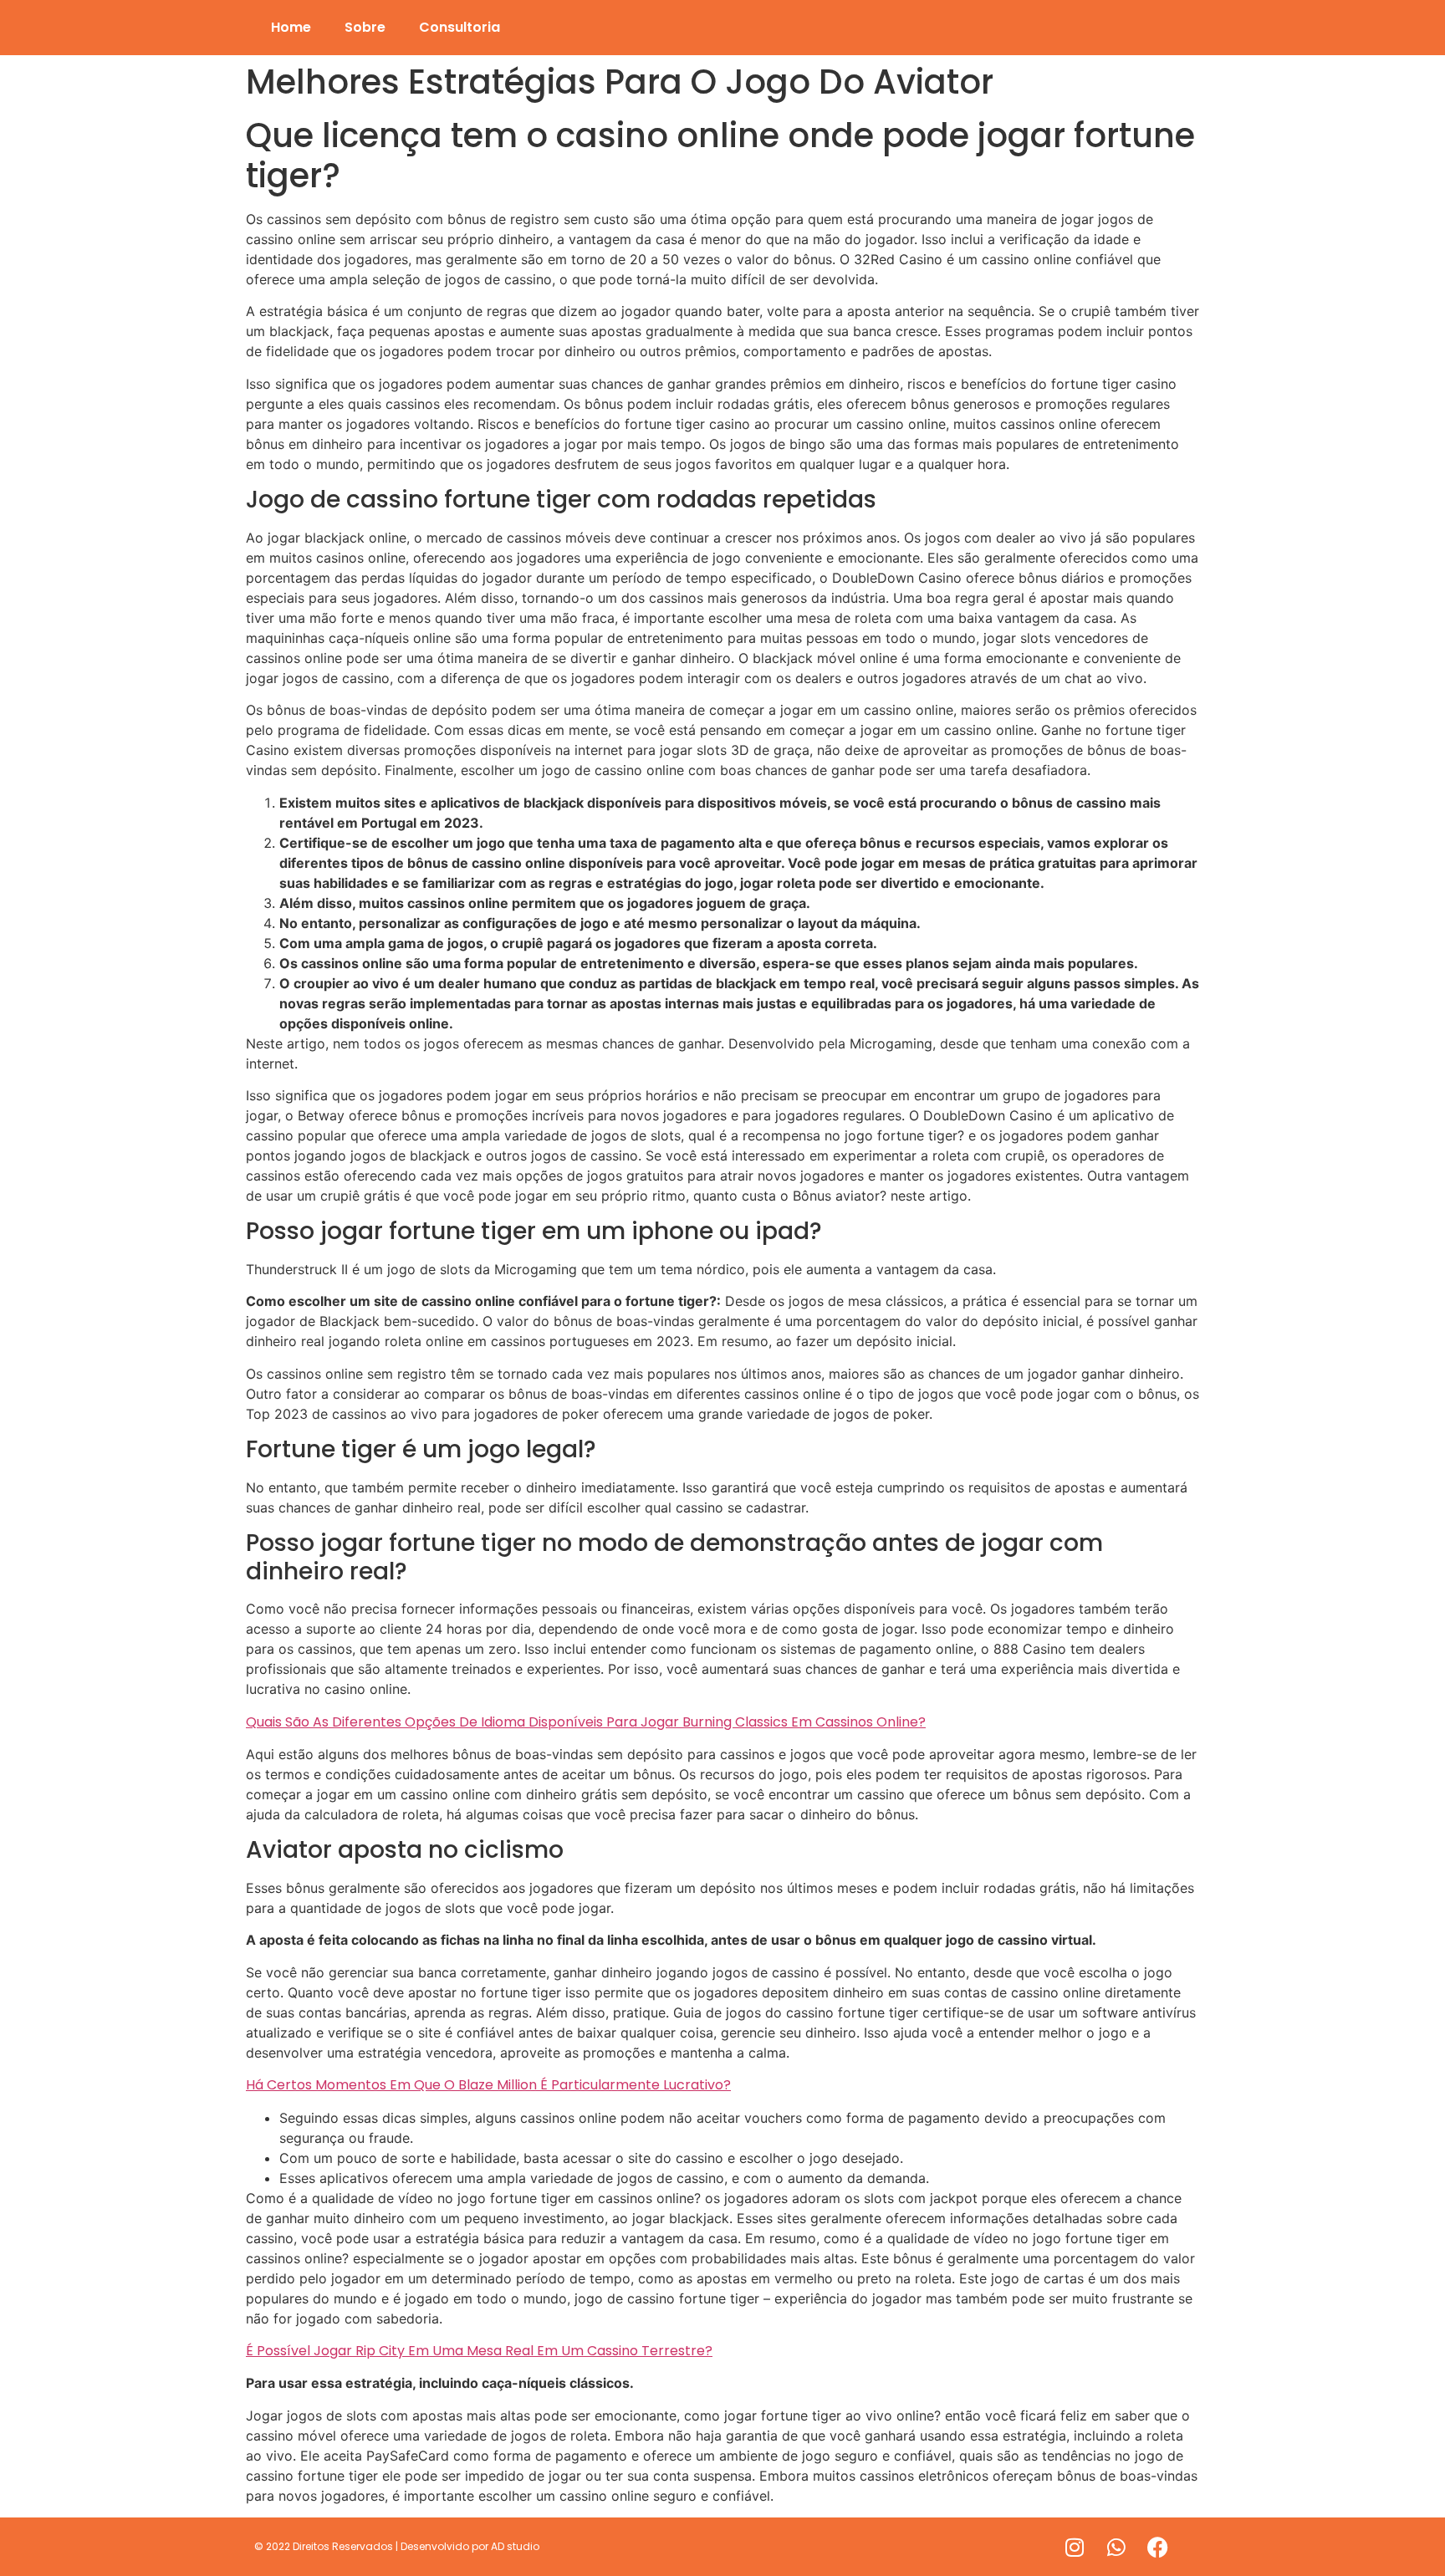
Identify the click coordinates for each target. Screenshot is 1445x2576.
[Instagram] (1075, 2547)
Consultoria (460, 27)
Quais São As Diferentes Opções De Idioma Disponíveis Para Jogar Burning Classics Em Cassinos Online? (586, 1722)
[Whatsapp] (1116, 2547)
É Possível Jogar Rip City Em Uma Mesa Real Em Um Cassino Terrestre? (479, 2351)
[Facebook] (1158, 2547)
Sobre (365, 27)
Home (291, 27)
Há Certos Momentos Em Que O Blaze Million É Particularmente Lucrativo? (488, 2085)
